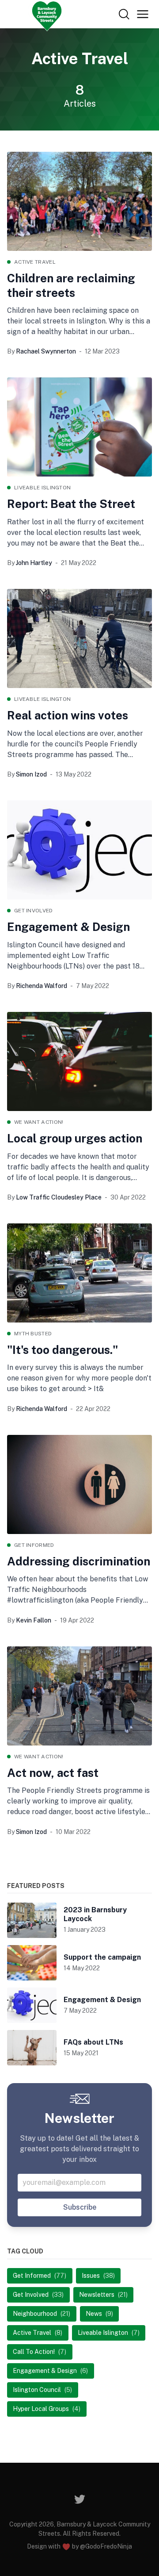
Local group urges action (75, 1138)
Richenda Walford (42, 986)
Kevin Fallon (34, 1620)
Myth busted (33, 1334)
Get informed (34, 1545)
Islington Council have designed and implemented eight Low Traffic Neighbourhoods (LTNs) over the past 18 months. (73, 956)
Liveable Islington (42, 488)
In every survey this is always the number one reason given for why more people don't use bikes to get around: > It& (79, 1378)
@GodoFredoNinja (106, 2546)
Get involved (34, 911)
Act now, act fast (53, 1773)
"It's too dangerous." (62, 1350)
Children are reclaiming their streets (71, 285)
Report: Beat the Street (71, 504)
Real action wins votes (68, 715)
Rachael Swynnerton (46, 351)
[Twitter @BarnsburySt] (80, 2499)
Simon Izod (31, 774)
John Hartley (34, 563)
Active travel (35, 262)
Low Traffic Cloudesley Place (59, 1197)
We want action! (39, 1122)
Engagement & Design (68, 927)
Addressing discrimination (79, 1561)
